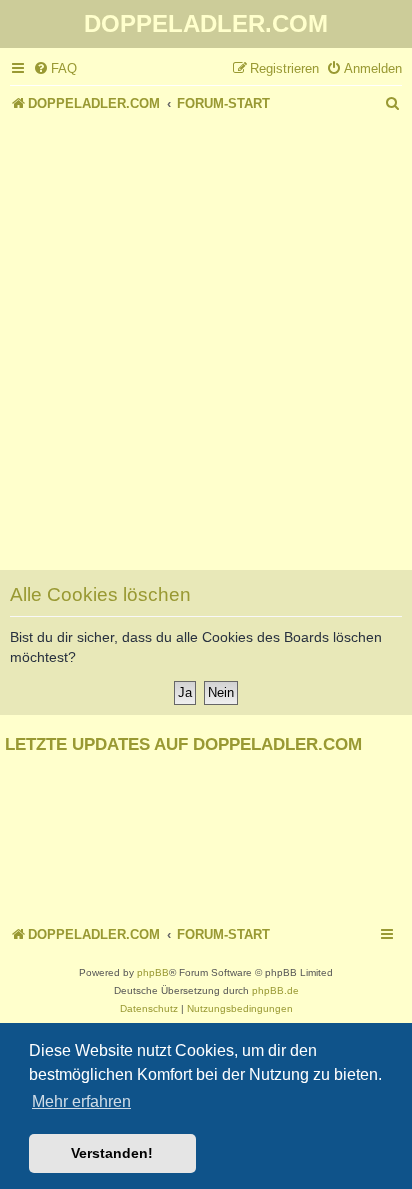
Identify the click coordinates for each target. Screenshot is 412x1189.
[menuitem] (55, 68)
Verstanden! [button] (112, 1153)
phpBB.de (275, 990)
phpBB (153, 972)
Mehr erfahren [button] (81, 1101)
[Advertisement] (206, 333)
